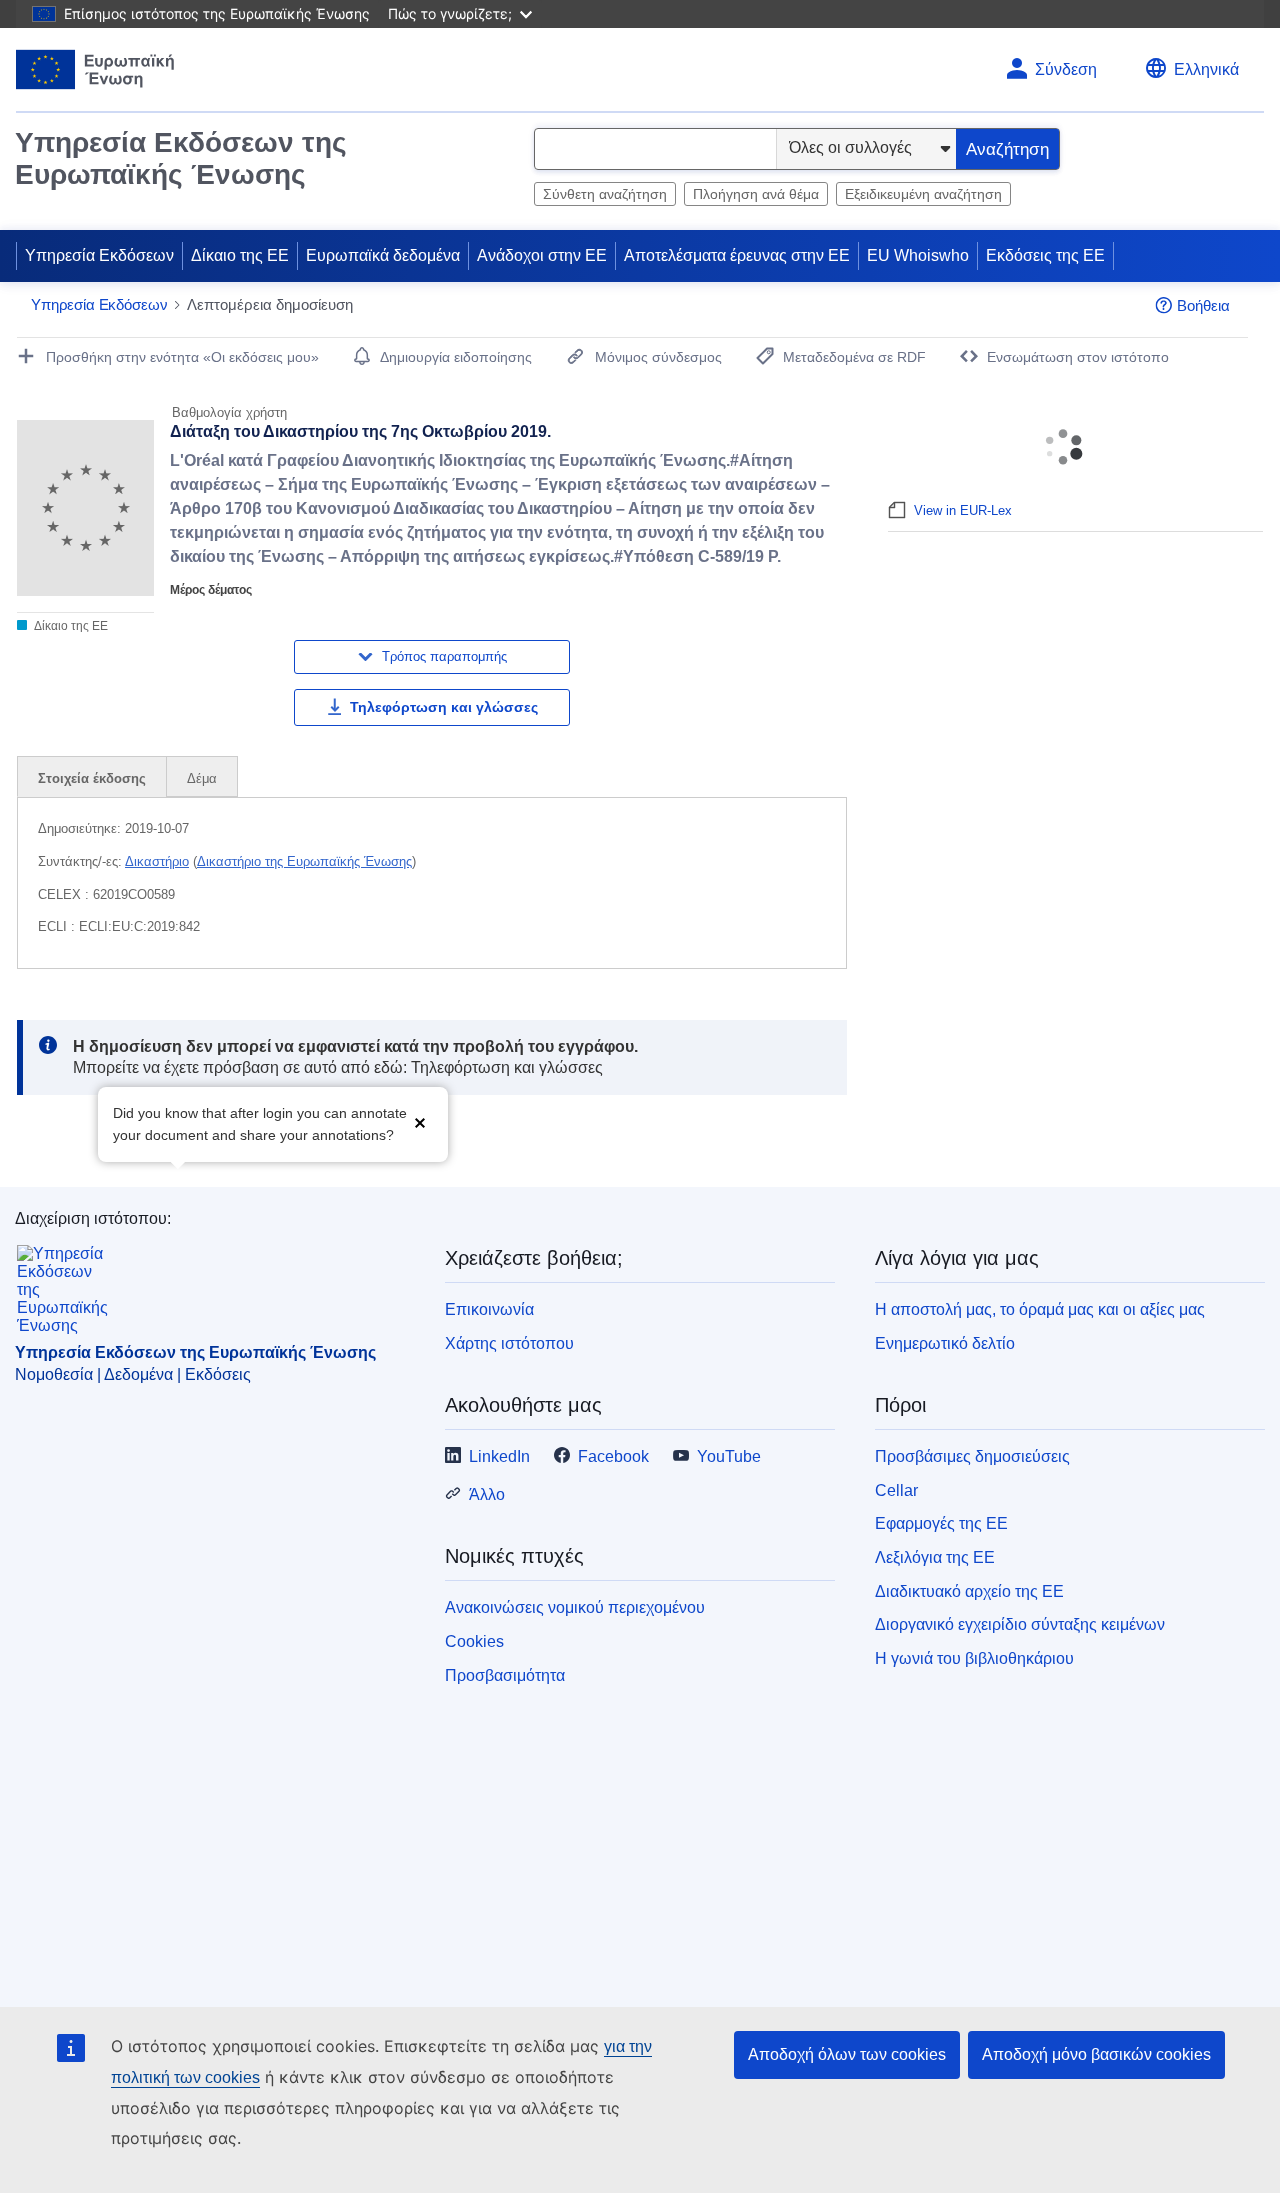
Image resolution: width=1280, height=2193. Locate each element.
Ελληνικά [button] (1206, 69)
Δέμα (202, 778)
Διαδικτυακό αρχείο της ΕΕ (969, 1591)
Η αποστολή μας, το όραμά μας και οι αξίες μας (1040, 1309)
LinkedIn (499, 1456)
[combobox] (655, 149)
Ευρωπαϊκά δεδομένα (383, 255)
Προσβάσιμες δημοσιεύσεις (972, 1456)
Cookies (474, 1641)
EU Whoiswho (918, 255)
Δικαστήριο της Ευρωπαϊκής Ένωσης (304, 861)
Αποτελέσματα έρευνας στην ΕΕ (737, 255)
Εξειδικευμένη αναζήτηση (923, 194)
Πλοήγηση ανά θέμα (756, 194)
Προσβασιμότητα (505, 1675)
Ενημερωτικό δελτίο (945, 1343)
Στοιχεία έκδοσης (92, 778)
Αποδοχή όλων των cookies (847, 2054)
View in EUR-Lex (963, 510)
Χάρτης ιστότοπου (509, 1343)
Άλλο (487, 1494)
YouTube (729, 1456)
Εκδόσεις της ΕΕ (1045, 255)
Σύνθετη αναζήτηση (605, 194)
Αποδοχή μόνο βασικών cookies (1096, 2054)
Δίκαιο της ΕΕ (240, 255)
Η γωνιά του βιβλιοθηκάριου (974, 1658)
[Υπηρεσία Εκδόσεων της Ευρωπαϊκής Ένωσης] (95, 69)
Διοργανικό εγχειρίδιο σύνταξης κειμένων (1020, 1624)
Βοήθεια (1203, 305)
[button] (420, 1122)
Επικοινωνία (489, 1309)
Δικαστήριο (157, 861)
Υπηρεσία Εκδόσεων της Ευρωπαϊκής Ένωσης (181, 158)
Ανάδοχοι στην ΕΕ (542, 255)
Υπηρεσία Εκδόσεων (99, 255)
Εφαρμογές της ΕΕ (941, 1523)
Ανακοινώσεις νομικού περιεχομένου (575, 1607)
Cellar (896, 1490)
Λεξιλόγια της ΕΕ (935, 1557)
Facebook (613, 1456)
